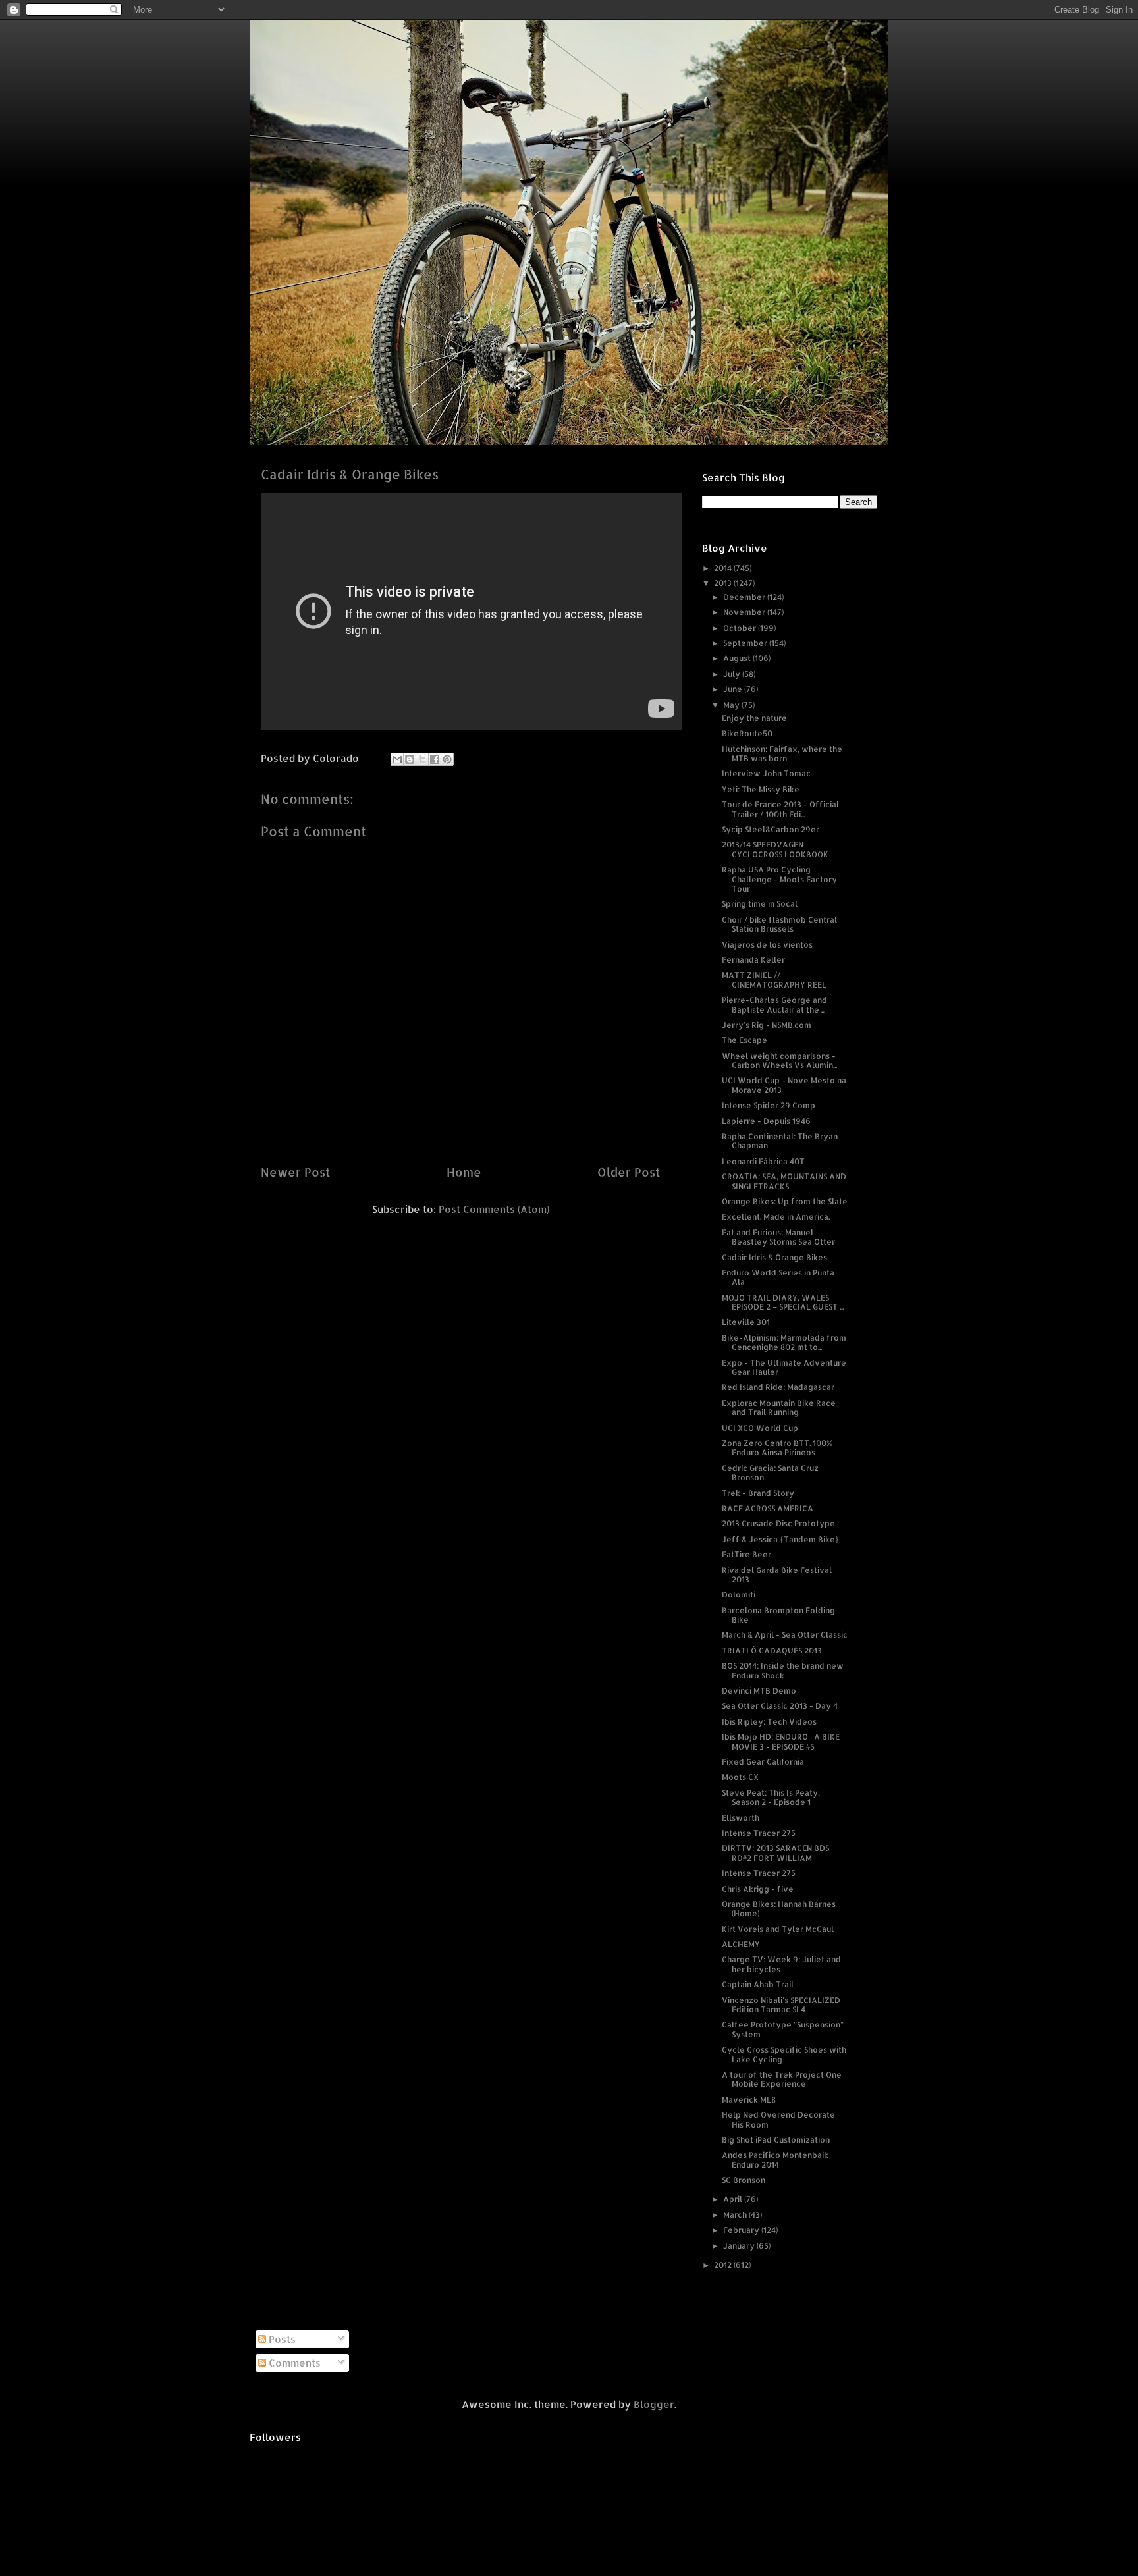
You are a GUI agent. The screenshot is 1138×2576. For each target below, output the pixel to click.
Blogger (654, 2404)
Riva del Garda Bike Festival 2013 (777, 1575)
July (733, 674)
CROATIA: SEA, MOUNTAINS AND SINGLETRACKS (784, 1181)
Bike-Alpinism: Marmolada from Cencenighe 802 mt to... (784, 1342)
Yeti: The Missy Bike (761, 789)
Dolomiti (739, 1595)
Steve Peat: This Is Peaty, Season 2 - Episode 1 (771, 1797)
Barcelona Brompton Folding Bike (778, 1615)
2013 (724, 583)
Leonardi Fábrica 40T (763, 1161)
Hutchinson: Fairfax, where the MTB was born (782, 754)
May (732, 705)
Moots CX (740, 1777)
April (734, 2199)
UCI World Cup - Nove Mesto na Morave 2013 (784, 1085)
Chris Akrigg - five (758, 1889)
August (738, 658)
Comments (293, 2363)
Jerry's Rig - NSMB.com (767, 1025)
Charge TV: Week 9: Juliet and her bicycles (781, 1964)
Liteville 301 (746, 1322)
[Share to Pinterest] (447, 759)
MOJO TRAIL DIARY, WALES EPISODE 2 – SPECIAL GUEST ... (783, 1302)
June (734, 689)
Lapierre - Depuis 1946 (766, 1121)
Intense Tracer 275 (759, 1833)
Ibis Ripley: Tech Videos (769, 1722)
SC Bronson (744, 2180)
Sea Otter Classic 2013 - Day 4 (780, 1706)
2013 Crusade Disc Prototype (778, 1523)
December (745, 597)
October (741, 628)
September (746, 643)
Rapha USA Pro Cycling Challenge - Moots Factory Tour (779, 879)
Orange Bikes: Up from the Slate (785, 1201)
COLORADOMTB (569, 40)
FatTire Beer (746, 1554)
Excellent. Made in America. (776, 1217)
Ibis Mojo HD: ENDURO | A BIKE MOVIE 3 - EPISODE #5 (781, 1741)
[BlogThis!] (410, 759)
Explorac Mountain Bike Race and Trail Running (779, 1408)
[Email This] (397, 759)
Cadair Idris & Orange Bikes (774, 1257)
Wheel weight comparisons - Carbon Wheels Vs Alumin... (779, 1060)
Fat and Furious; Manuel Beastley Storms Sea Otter (778, 1237)
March (736, 2215)
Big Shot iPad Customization (776, 2140)
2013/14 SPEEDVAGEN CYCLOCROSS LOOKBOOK (775, 849)
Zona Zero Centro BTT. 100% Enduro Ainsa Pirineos (777, 1448)
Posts (281, 2339)
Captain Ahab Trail (758, 1984)
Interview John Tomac (766, 773)
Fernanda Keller (753, 960)
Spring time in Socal (760, 904)
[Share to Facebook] (435, 759)
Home (464, 1172)
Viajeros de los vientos (767, 945)
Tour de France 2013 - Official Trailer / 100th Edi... (780, 809)
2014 (724, 568)
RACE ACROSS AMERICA (768, 1508)
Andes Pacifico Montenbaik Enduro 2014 (775, 2160)
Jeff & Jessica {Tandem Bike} (780, 1539)
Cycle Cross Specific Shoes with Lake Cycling (784, 2054)
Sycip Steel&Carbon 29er (771, 829)
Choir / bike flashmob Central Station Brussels (779, 924)
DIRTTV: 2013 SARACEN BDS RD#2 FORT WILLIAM (775, 1853)
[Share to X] (422, 759)
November (745, 612)
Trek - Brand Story (758, 1493)
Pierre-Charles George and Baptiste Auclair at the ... (774, 1005)
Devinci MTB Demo (759, 1691)
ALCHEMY (741, 1944)
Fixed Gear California (763, 1762)
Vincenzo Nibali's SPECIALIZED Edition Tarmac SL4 (781, 2005)
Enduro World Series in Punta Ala (778, 1277)
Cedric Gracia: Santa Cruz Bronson (770, 1473)
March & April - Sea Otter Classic (785, 1635)
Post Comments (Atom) (494, 1209)
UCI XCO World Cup (760, 1428)
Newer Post (295, 1172)
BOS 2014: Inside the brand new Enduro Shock (783, 1670)
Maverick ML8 (749, 2100)
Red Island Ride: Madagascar (778, 1387)
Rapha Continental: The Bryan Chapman (780, 1141)
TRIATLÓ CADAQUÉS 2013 (772, 1650)
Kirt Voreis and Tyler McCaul (778, 1929)
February (742, 2230)
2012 (724, 2265)
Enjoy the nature (754, 718)
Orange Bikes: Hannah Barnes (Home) (779, 1909)
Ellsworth (741, 1818)
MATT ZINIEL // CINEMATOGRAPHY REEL (774, 979)
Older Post (629, 1172)
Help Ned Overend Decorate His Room (778, 2119)
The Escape (745, 1040)
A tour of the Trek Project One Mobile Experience (782, 2079)
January (740, 2246)
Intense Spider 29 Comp (769, 1105)
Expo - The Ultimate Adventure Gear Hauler (784, 1367)
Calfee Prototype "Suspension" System (783, 2029)
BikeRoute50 (747, 733)
